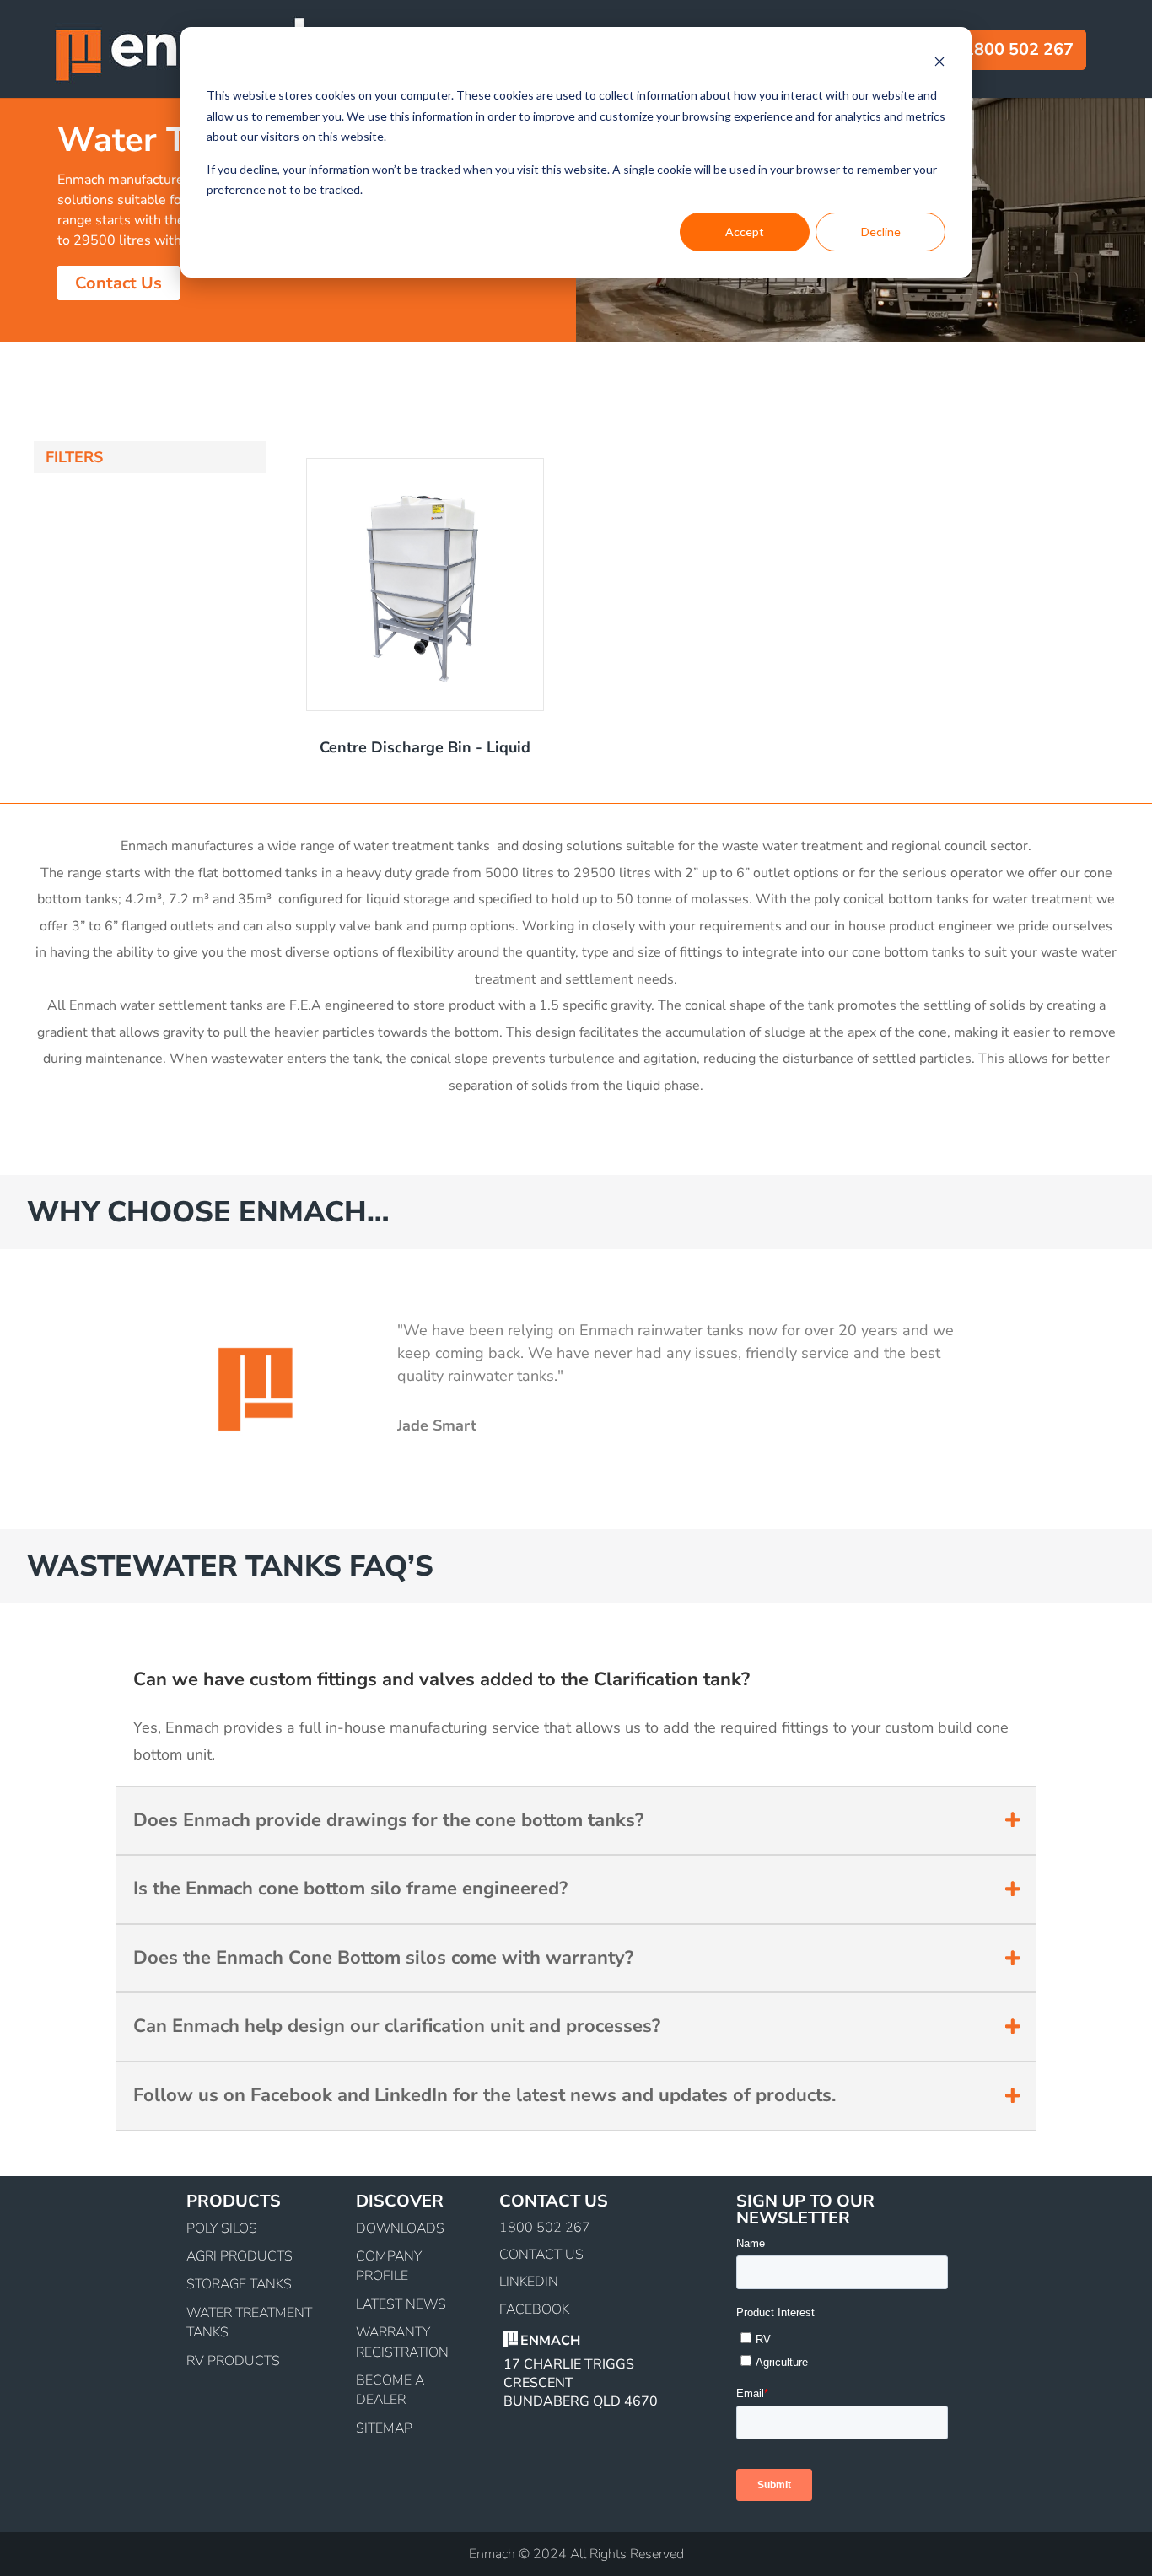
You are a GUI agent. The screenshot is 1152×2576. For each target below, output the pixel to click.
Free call (973, 49)
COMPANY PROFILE (389, 2266)
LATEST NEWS (401, 2304)
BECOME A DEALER (390, 2390)
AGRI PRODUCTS (240, 2256)
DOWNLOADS (400, 2228)
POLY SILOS (222, 2228)
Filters (74, 457)
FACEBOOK (534, 2309)
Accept (745, 232)
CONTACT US (541, 2255)
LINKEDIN (529, 2282)
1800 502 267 (545, 2228)
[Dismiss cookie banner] (939, 64)
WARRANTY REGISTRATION (402, 2342)
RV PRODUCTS (233, 2361)
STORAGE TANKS (239, 2284)
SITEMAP (384, 2428)
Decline (881, 232)
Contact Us (118, 283)
